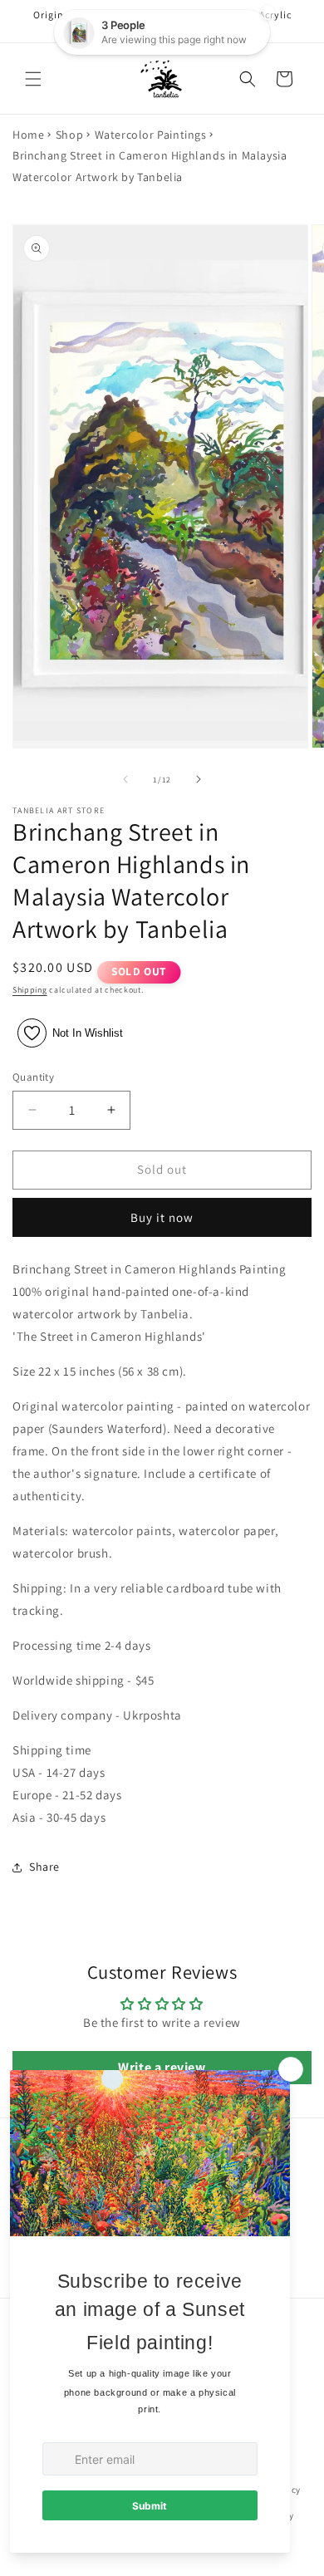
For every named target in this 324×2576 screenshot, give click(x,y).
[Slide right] (199, 779)
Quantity (33, 1077)
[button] (33, 79)
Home (28, 135)
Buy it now (162, 1217)
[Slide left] (125, 779)
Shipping (30, 990)
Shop (69, 135)
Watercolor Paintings (151, 135)
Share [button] (44, 1867)
